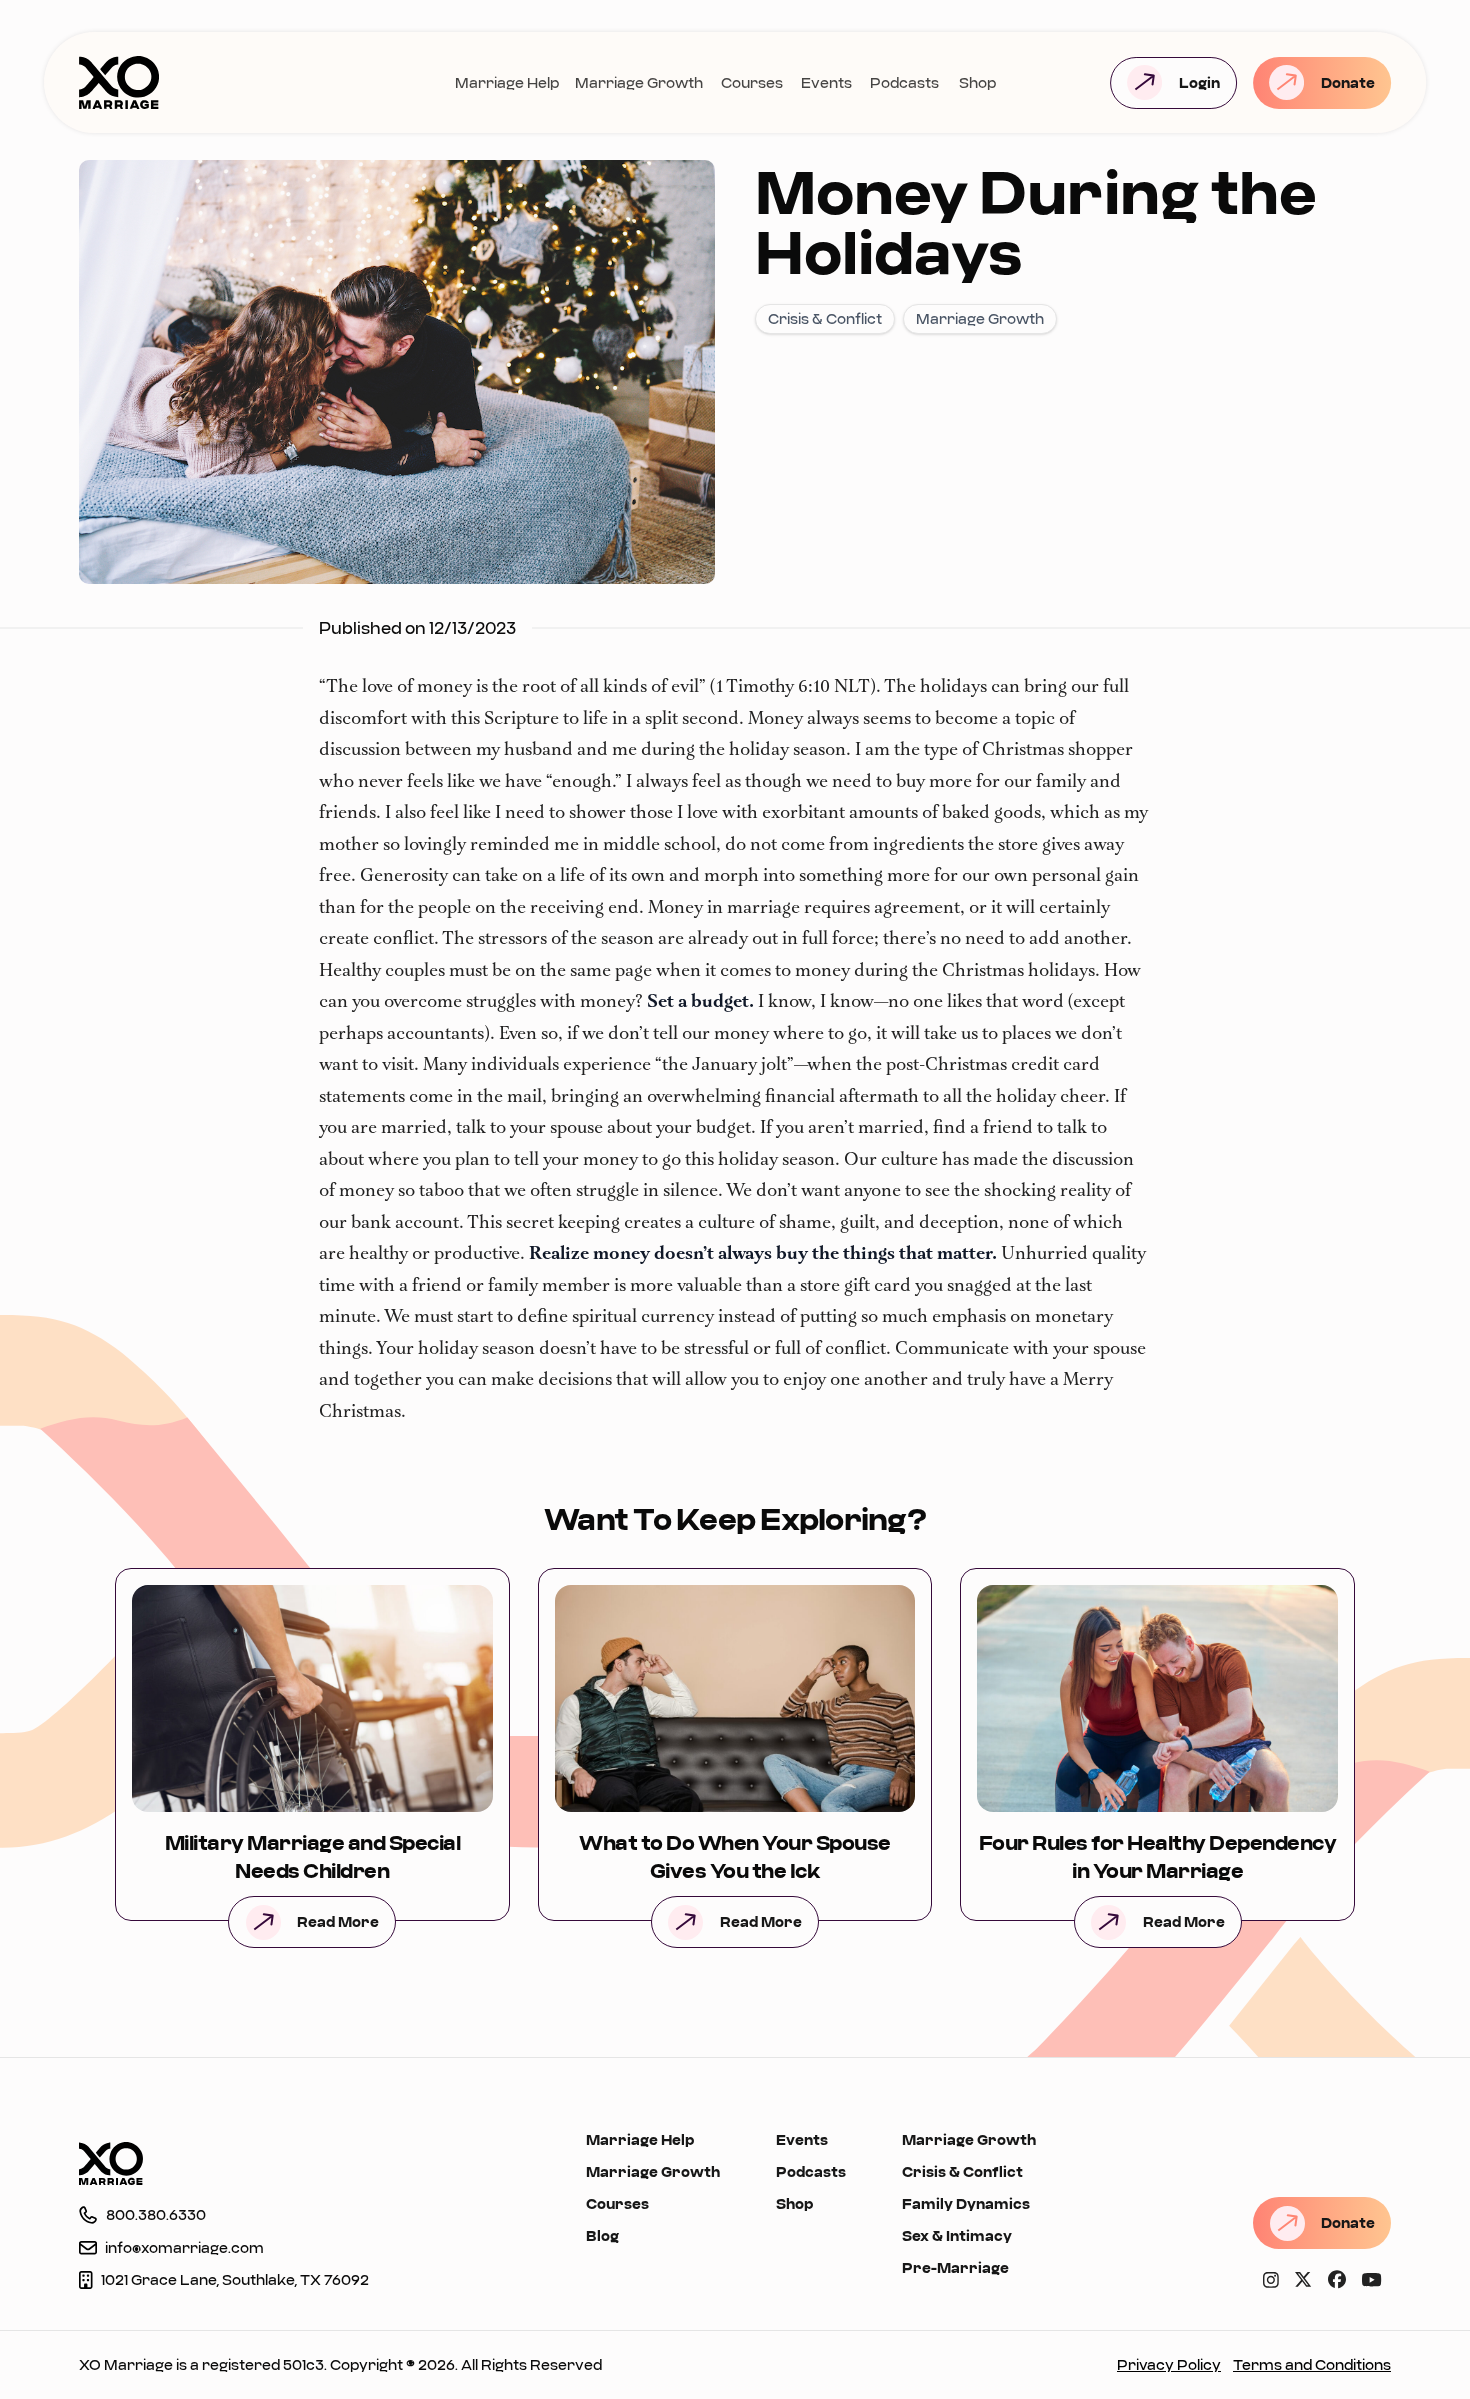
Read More (338, 1921)
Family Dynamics (966, 2203)
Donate (1348, 82)
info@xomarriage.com (184, 2247)
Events (826, 82)
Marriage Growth (639, 82)
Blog (602, 2235)
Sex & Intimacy (957, 2235)
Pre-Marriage (955, 2267)
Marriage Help (507, 82)
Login (1199, 82)
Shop (977, 82)
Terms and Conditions (1312, 2364)
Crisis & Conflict (962, 2171)
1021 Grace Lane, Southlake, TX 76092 (235, 2279)
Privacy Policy (1169, 2364)
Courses (752, 82)
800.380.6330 (156, 2214)
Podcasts (904, 82)
